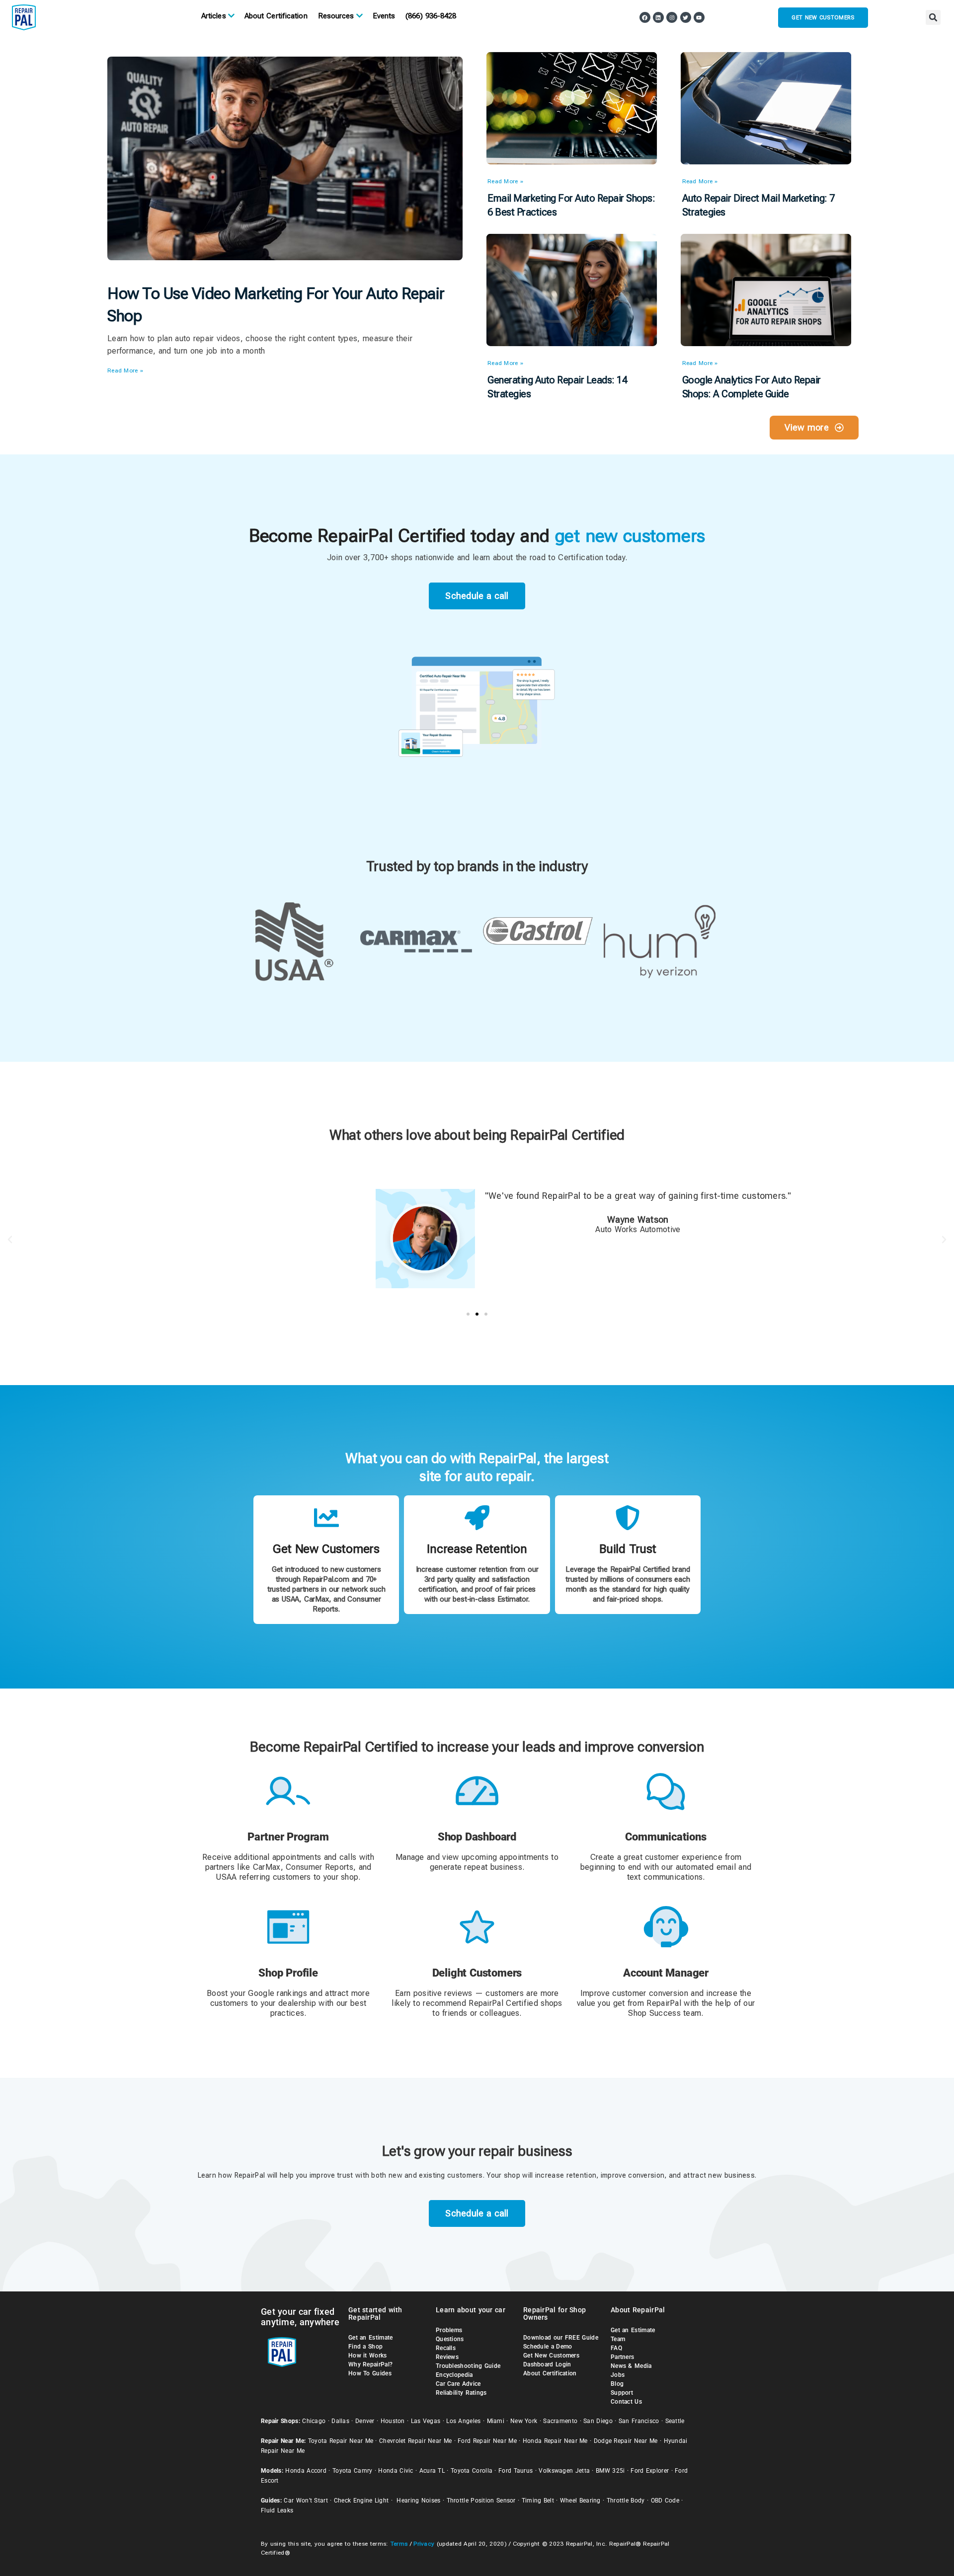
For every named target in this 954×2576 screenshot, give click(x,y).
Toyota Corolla (472, 2225)
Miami (496, 2176)
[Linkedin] (658, 17)
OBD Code (665, 2255)
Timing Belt (538, 2255)
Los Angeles (463, 2176)
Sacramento (560, 2176)
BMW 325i (610, 2225)
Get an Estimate (371, 2092)
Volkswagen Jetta (564, 2225)
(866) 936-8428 (431, 16)
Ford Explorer (650, 2225)
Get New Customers (551, 2110)
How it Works (368, 2110)
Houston (393, 2176)
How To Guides (370, 2128)
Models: (272, 2225)
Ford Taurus (516, 2225)
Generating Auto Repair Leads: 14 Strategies (557, 142)
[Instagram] (672, 17)
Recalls (446, 2103)
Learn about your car (471, 2064)
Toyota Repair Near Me (341, 2196)
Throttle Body (626, 2255)
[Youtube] (699, 17)
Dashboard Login (547, 2119)
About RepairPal (638, 2064)
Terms (399, 2298)
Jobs (618, 2130)
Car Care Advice (458, 2138)
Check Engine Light (361, 2255)
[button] (933, 17)
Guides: (271, 2255)
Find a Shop (365, 2101)
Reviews (447, 2112)
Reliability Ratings (461, 2147)
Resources (336, 16)
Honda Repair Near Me (555, 2196)
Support (622, 2147)
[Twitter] (686, 17)
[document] (477, 2453)
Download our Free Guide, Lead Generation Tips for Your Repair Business (582, 2427)
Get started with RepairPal (375, 2068)
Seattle (675, 2176)
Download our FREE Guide (561, 2092)
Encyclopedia (454, 2130)
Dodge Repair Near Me (626, 2196)
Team (618, 2094)
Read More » (125, 125)
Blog (617, 2138)
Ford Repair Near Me (487, 2196)
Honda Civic (396, 2225)
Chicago (314, 2176)
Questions (450, 2094)
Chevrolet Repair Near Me (415, 2196)
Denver (365, 2176)
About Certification (276, 16)
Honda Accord (306, 2225)
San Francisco (639, 2176)
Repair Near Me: (283, 2196)
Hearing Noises (418, 2255)
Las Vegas (426, 2176)
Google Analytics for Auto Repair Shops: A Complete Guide (752, 142)
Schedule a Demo (548, 2101)
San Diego (598, 2176)
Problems (449, 2085)
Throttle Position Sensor (481, 2255)
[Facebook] (645, 17)
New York (524, 2176)
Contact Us (626, 2156)
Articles (214, 16)
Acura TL (432, 2225)
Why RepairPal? (370, 2119)
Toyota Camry (353, 2225)
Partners (622, 2112)
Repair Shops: (280, 2176)
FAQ (616, 2103)
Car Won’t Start (306, 2255)
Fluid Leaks (277, 2265)
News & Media (631, 2121)
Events (384, 16)
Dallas (340, 2176)
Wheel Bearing (580, 2255)
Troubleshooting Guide (468, 2121)
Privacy (424, 2298)
